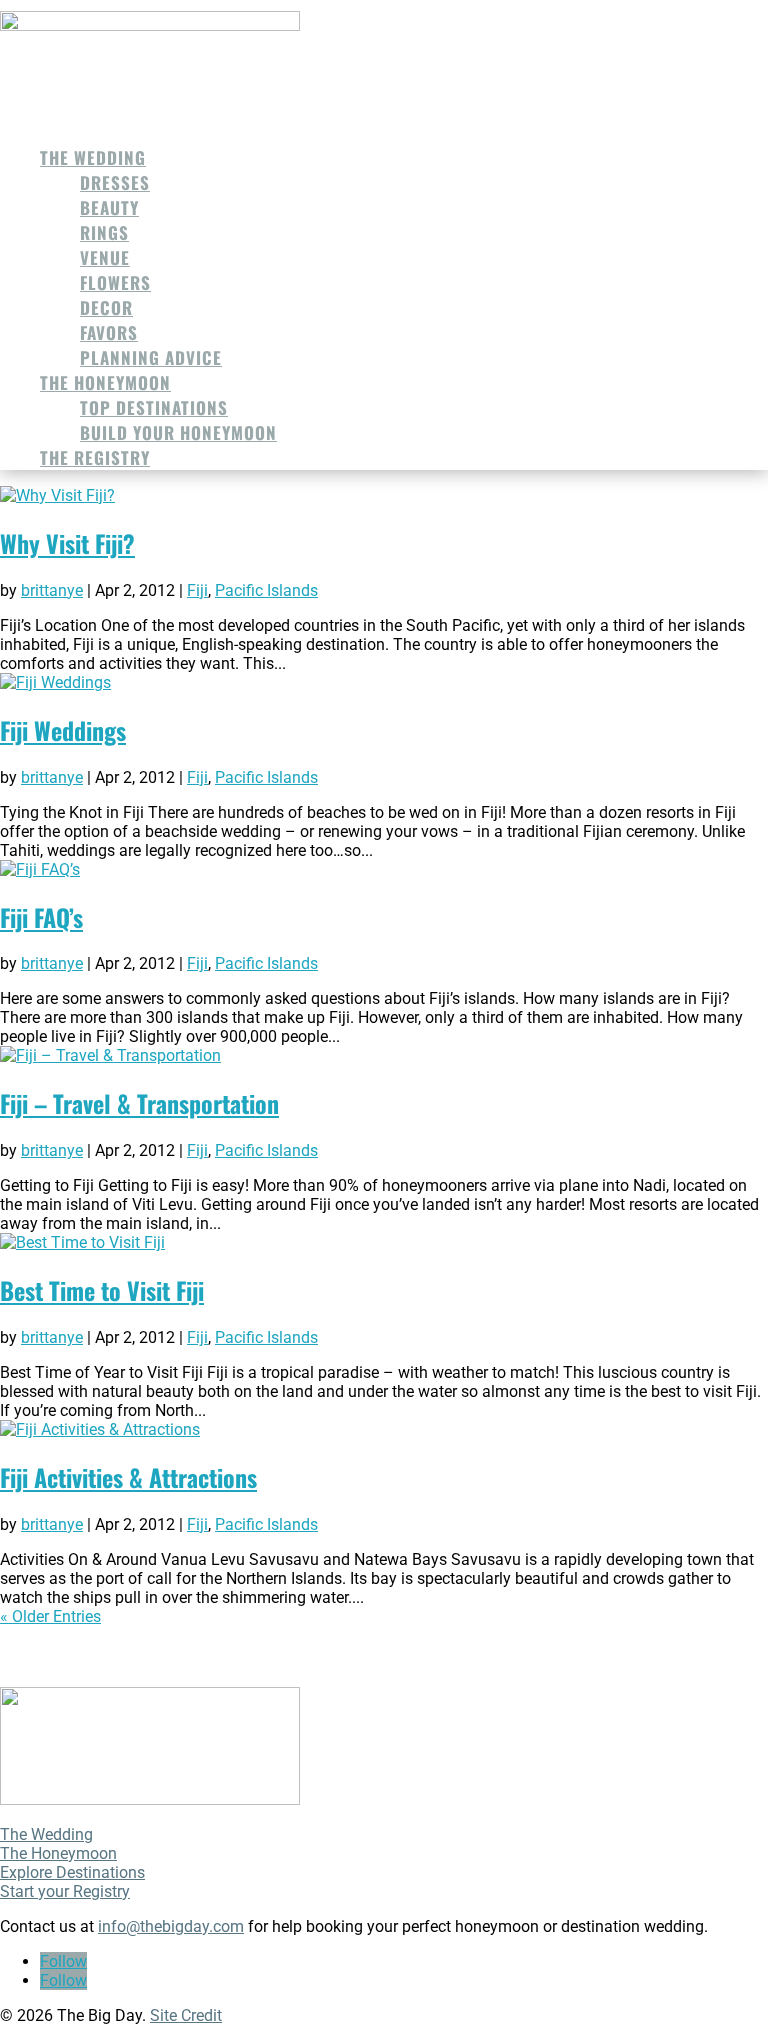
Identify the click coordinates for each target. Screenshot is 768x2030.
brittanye (52, 590)
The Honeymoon (105, 382)
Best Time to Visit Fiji (102, 1290)
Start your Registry (65, 1891)
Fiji (197, 590)
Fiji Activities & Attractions (128, 1477)
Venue (105, 257)
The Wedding (93, 157)
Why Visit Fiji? (67, 543)
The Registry (95, 457)
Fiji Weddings (63, 730)
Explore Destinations (72, 1872)
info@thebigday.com (171, 1926)
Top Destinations (154, 407)
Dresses (115, 182)
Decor (106, 307)
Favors (109, 332)
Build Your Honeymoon (178, 432)
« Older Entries (50, 1616)
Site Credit (186, 2015)
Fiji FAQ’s (41, 917)
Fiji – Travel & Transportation (139, 1103)
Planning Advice (151, 357)
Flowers (115, 282)
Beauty (109, 207)
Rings (104, 232)
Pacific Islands (266, 590)
